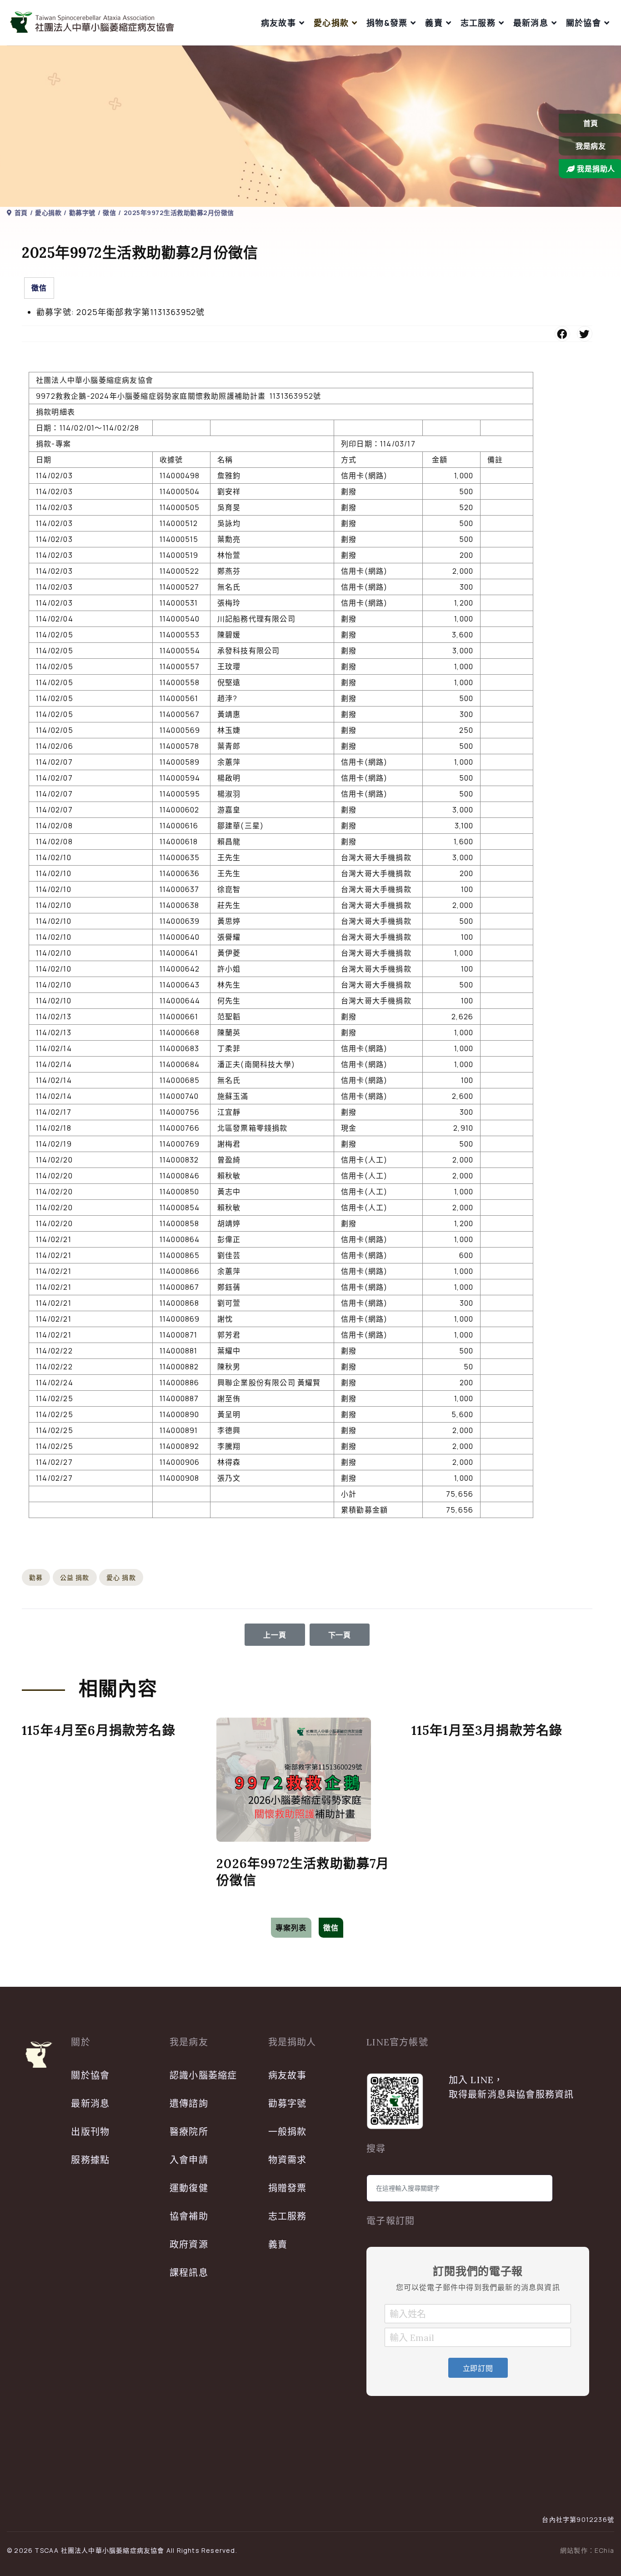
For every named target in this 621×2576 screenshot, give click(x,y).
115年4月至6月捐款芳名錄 (99, 1730)
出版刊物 (90, 2132)
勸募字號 (288, 2103)
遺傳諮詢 (189, 2103)
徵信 (39, 288)
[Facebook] (562, 334)
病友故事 (278, 23)
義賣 (434, 23)
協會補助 (189, 2216)
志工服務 (478, 23)
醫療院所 (189, 2132)
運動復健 (189, 2188)
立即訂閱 (478, 2368)
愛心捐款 (331, 23)
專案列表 (291, 1928)
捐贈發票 (288, 2188)
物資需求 (288, 2160)
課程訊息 (189, 2273)
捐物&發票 (387, 23)
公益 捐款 (75, 1577)
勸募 (36, 1577)
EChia (604, 2550)
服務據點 (90, 2160)
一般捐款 (288, 2132)
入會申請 (189, 2160)
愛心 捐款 (121, 1577)
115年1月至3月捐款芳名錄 (487, 1730)
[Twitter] (585, 334)
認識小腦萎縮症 (203, 2075)
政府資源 (189, 2244)
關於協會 (583, 23)
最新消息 (531, 23)
